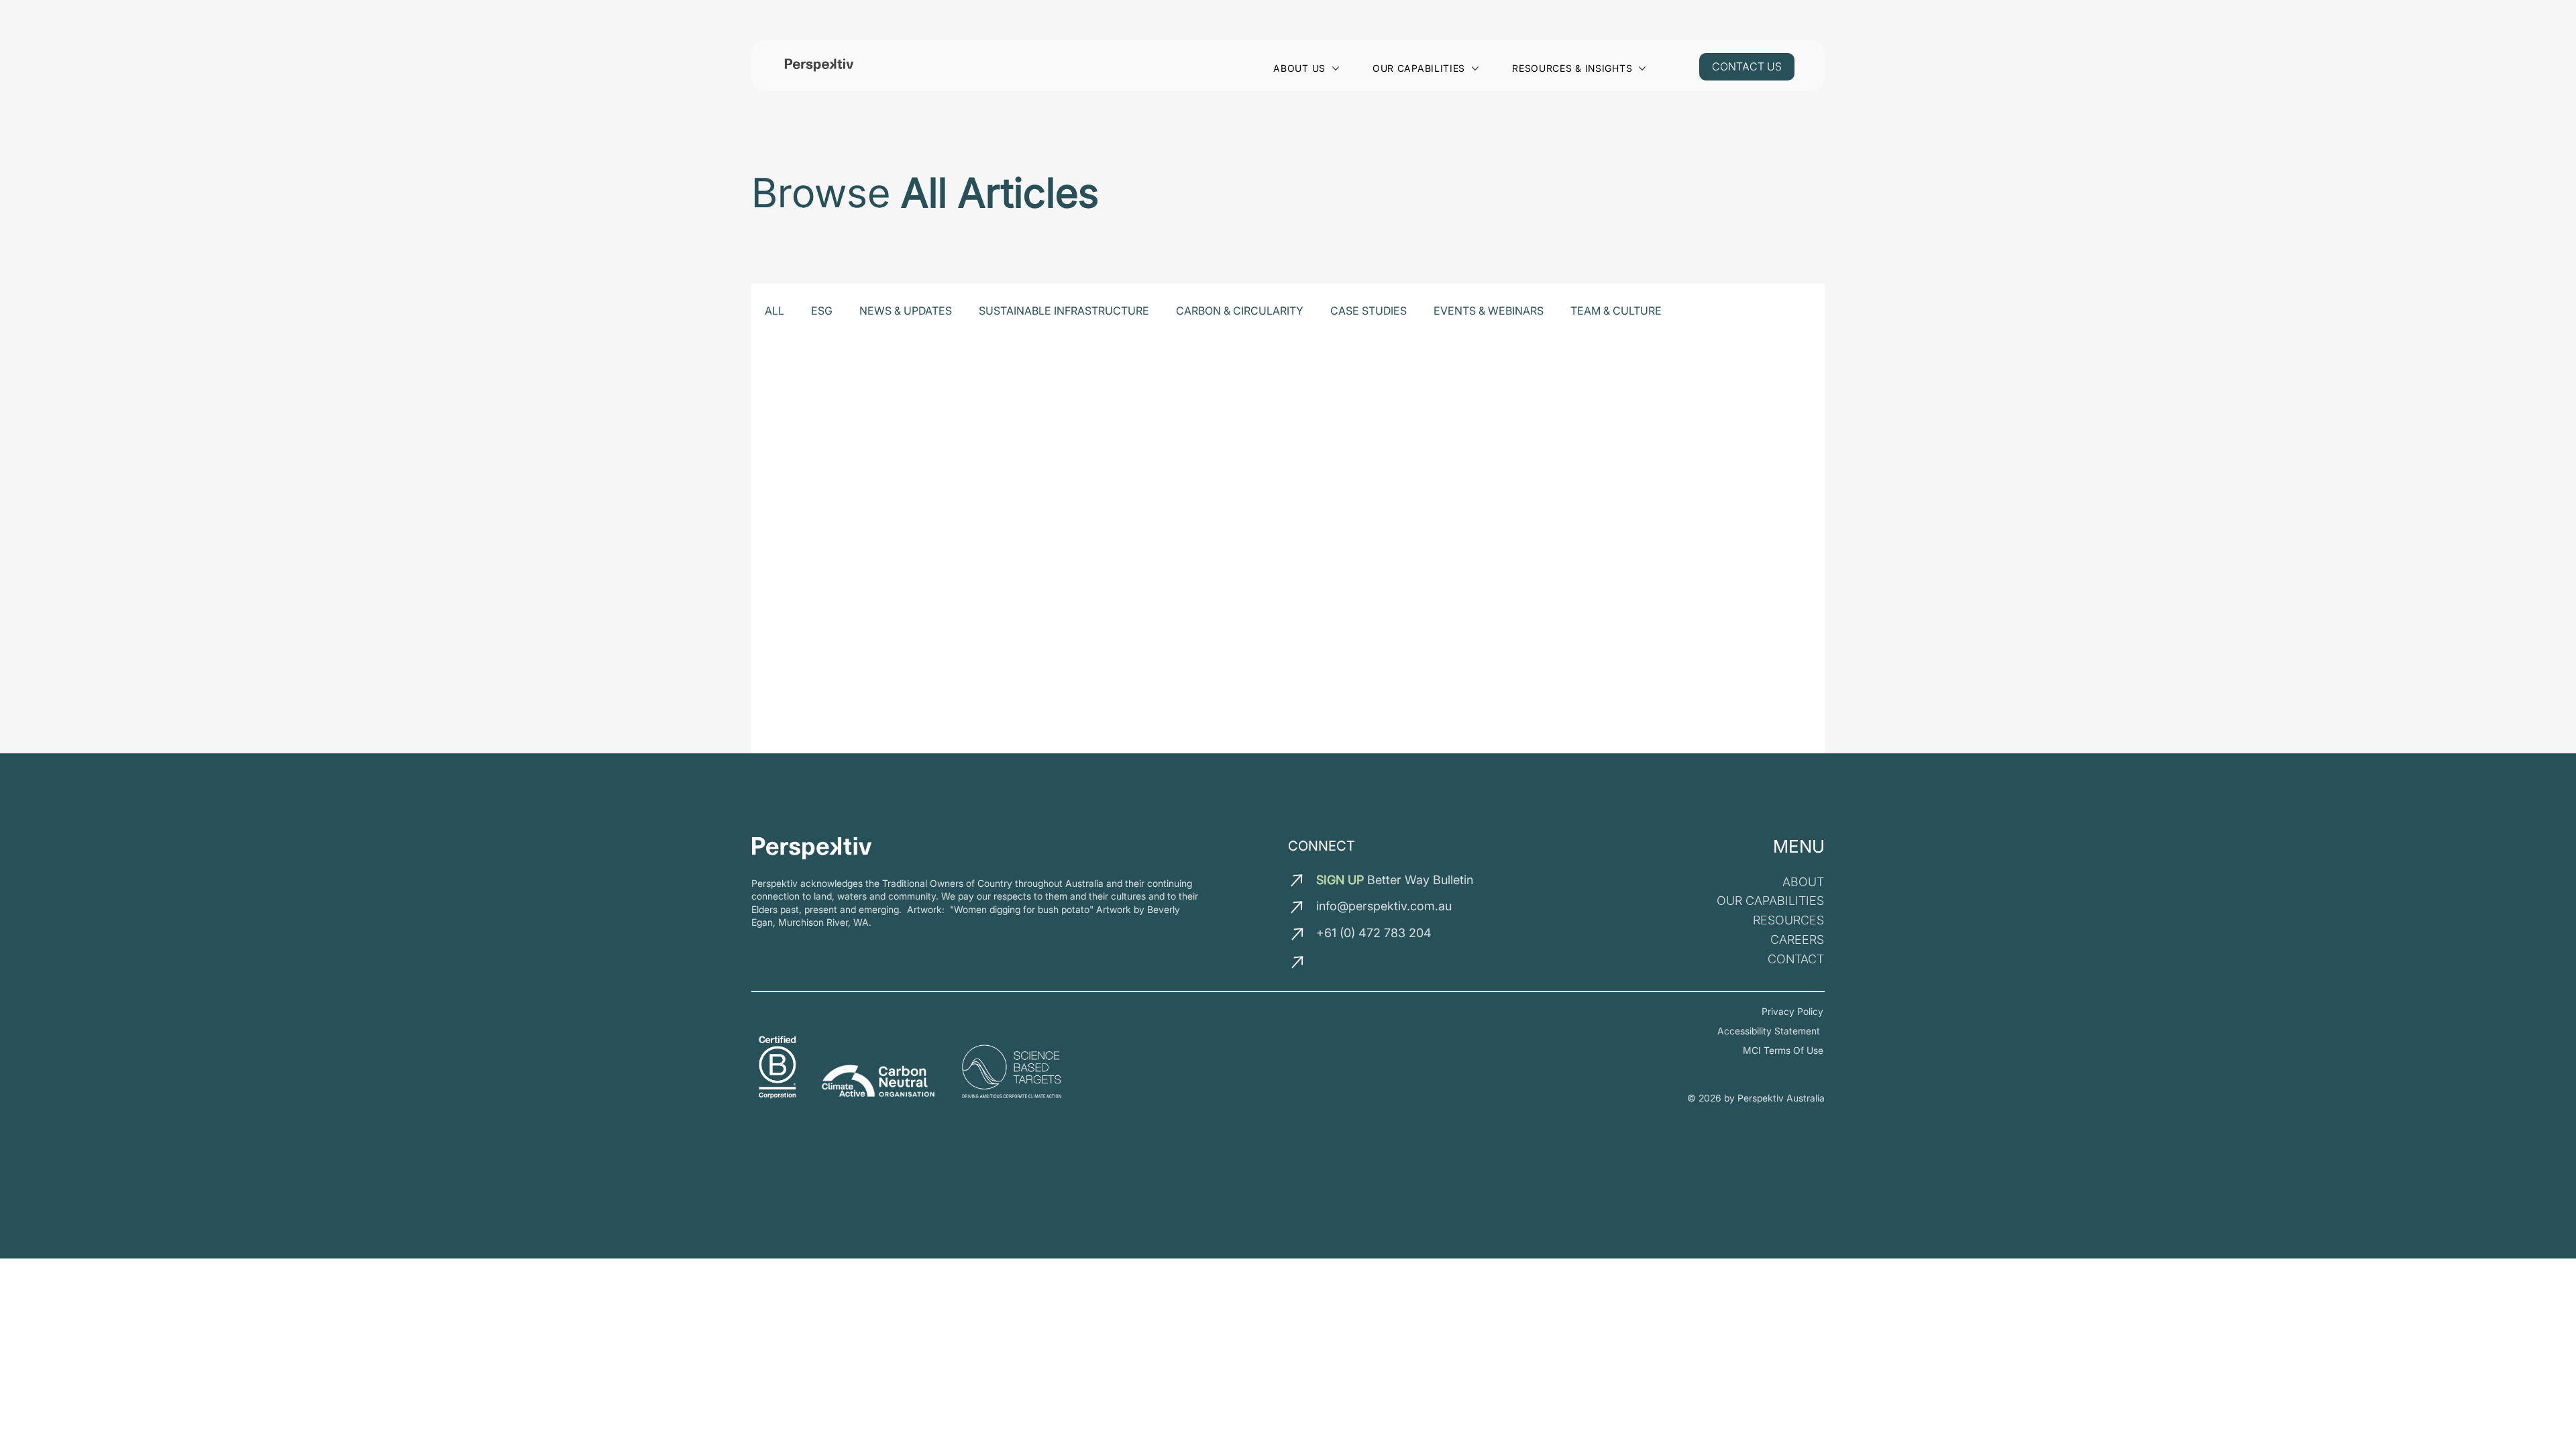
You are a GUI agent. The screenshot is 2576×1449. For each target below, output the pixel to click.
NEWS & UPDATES (906, 311)
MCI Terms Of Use (1783, 1050)
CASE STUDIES (1368, 311)
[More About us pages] (1336, 68)
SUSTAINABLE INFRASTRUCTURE (1064, 311)
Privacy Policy (1792, 1011)
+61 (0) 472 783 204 (1374, 933)
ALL (774, 311)
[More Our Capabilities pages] (1475, 68)
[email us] (1298, 880)
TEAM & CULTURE (1616, 311)
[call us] (1299, 934)
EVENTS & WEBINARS (1489, 311)
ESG (822, 311)
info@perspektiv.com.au (1384, 906)
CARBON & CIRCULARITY (1240, 311)
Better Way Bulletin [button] (1395, 880)
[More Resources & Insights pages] (1642, 68)
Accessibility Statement (1770, 1031)
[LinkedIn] (1329, 965)
